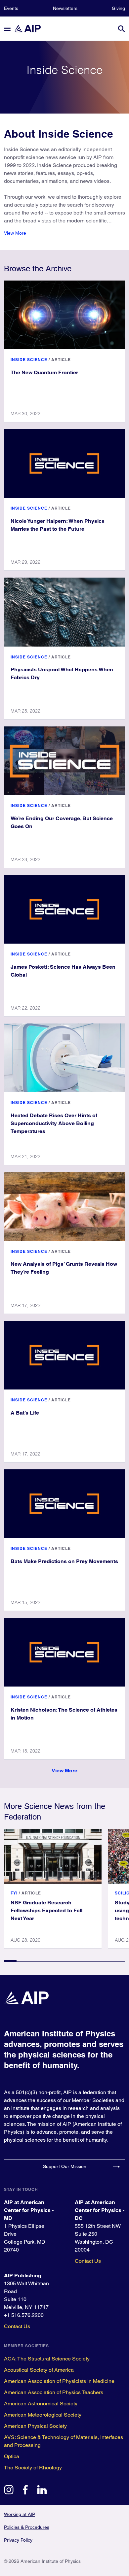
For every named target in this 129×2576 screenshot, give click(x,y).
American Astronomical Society (41, 2404)
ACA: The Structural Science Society (47, 2359)
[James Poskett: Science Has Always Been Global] (64, 909)
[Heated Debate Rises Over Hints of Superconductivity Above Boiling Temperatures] (64, 1058)
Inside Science (29, 360)
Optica (12, 2456)
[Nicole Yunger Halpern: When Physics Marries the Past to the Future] (64, 463)
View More (15, 233)
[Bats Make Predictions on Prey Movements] (64, 1504)
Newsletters (65, 8)
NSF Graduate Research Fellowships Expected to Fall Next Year (46, 1910)
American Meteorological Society (43, 2415)
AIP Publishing (23, 2275)
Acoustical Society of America (39, 2370)
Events (11, 8)
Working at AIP (20, 2514)
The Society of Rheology (33, 2468)
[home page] (30, 29)
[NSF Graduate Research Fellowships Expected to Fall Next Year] (53, 1857)
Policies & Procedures (27, 2527)
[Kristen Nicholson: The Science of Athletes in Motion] (64, 1652)
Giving (118, 8)
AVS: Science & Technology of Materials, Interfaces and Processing (64, 2441)
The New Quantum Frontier (44, 372)
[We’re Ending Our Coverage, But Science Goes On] (64, 761)
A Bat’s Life (25, 1413)
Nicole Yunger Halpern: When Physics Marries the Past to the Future (58, 525)
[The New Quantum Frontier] (64, 315)
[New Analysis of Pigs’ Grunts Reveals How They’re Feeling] (64, 1206)
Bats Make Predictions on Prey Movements (64, 1561)
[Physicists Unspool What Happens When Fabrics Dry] (64, 612)
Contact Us (88, 2261)
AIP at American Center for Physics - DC (100, 2210)
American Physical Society (35, 2426)
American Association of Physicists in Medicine (59, 2381)
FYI (14, 1893)
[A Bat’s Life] (64, 1355)
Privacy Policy (18, 2540)
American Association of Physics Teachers (54, 2392)
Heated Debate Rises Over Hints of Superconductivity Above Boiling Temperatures (54, 1123)
